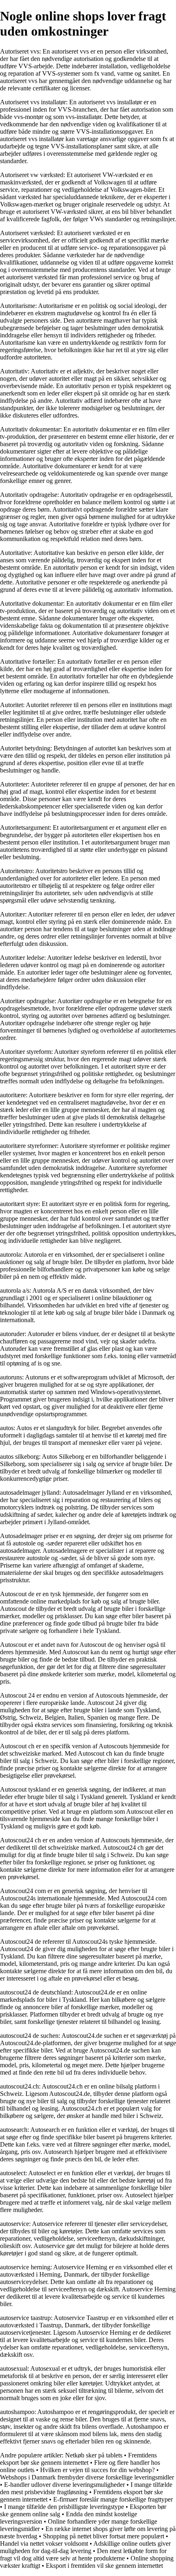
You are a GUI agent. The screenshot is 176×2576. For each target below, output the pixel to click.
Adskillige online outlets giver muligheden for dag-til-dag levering (85, 2547)
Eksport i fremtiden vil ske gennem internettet (104, 2566)
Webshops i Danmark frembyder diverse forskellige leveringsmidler (87, 2477)
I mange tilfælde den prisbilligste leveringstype (64, 2507)
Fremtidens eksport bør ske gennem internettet (78, 2459)
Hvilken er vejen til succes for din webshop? (97, 2470)
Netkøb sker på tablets (94, 2455)
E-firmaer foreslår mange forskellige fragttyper (113, 2499)
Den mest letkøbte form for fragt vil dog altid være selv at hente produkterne (83, 2555)
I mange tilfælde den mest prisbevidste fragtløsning (86, 2488)
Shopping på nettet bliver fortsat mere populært (104, 2536)
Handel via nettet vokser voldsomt (44, 2543)
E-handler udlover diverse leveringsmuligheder (64, 2485)
